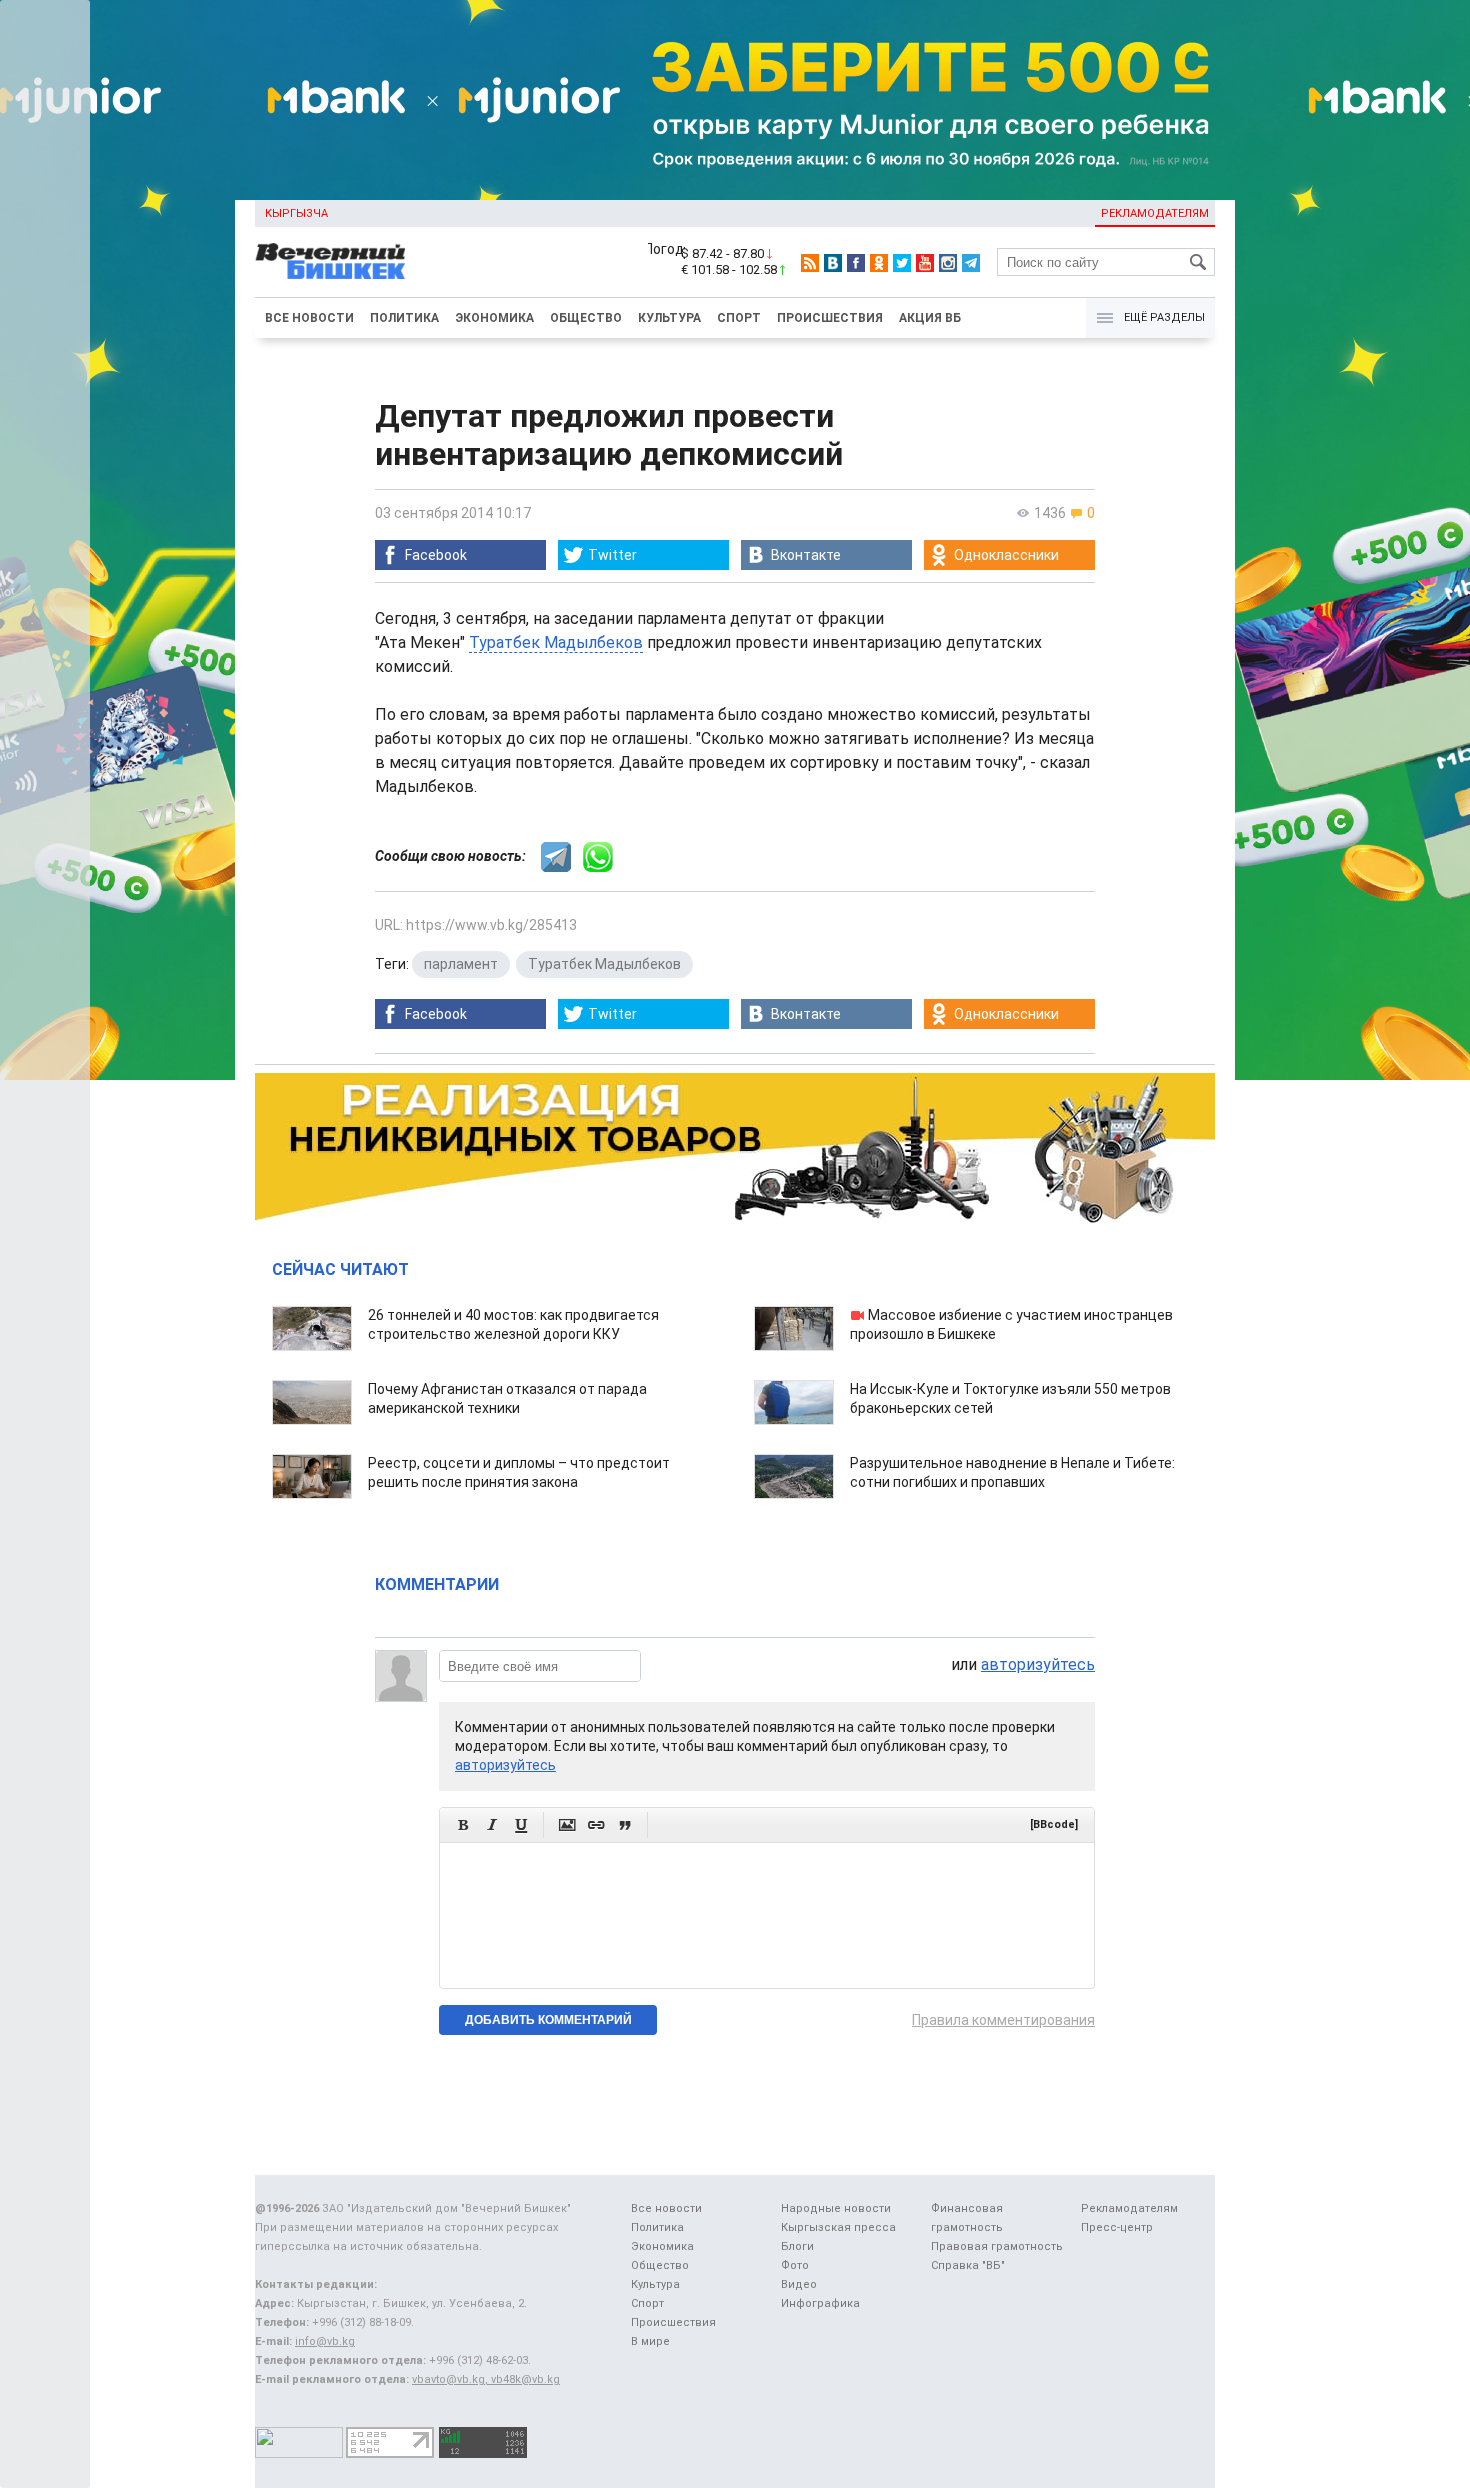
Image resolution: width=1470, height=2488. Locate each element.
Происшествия (830, 318)
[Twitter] (902, 263)
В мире (650, 2341)
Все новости (309, 318)
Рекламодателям (1155, 213)
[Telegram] (971, 263)
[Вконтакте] (833, 263)
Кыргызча (296, 213)
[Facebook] (856, 263)
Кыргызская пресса (838, 2227)
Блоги (797, 2246)
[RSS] (810, 263)
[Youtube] (925, 263)
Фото (795, 2265)
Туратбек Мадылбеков (556, 642)
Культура (669, 318)
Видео (799, 2284)
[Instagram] (948, 263)
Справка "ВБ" (968, 2265)
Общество (586, 318)
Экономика (494, 318)
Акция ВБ (930, 318)
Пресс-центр (1117, 2227)
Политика (404, 318)
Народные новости (836, 2208)
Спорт (739, 318)
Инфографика (820, 2303)
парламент (461, 964)
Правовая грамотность (997, 2246)
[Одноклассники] (879, 263)
